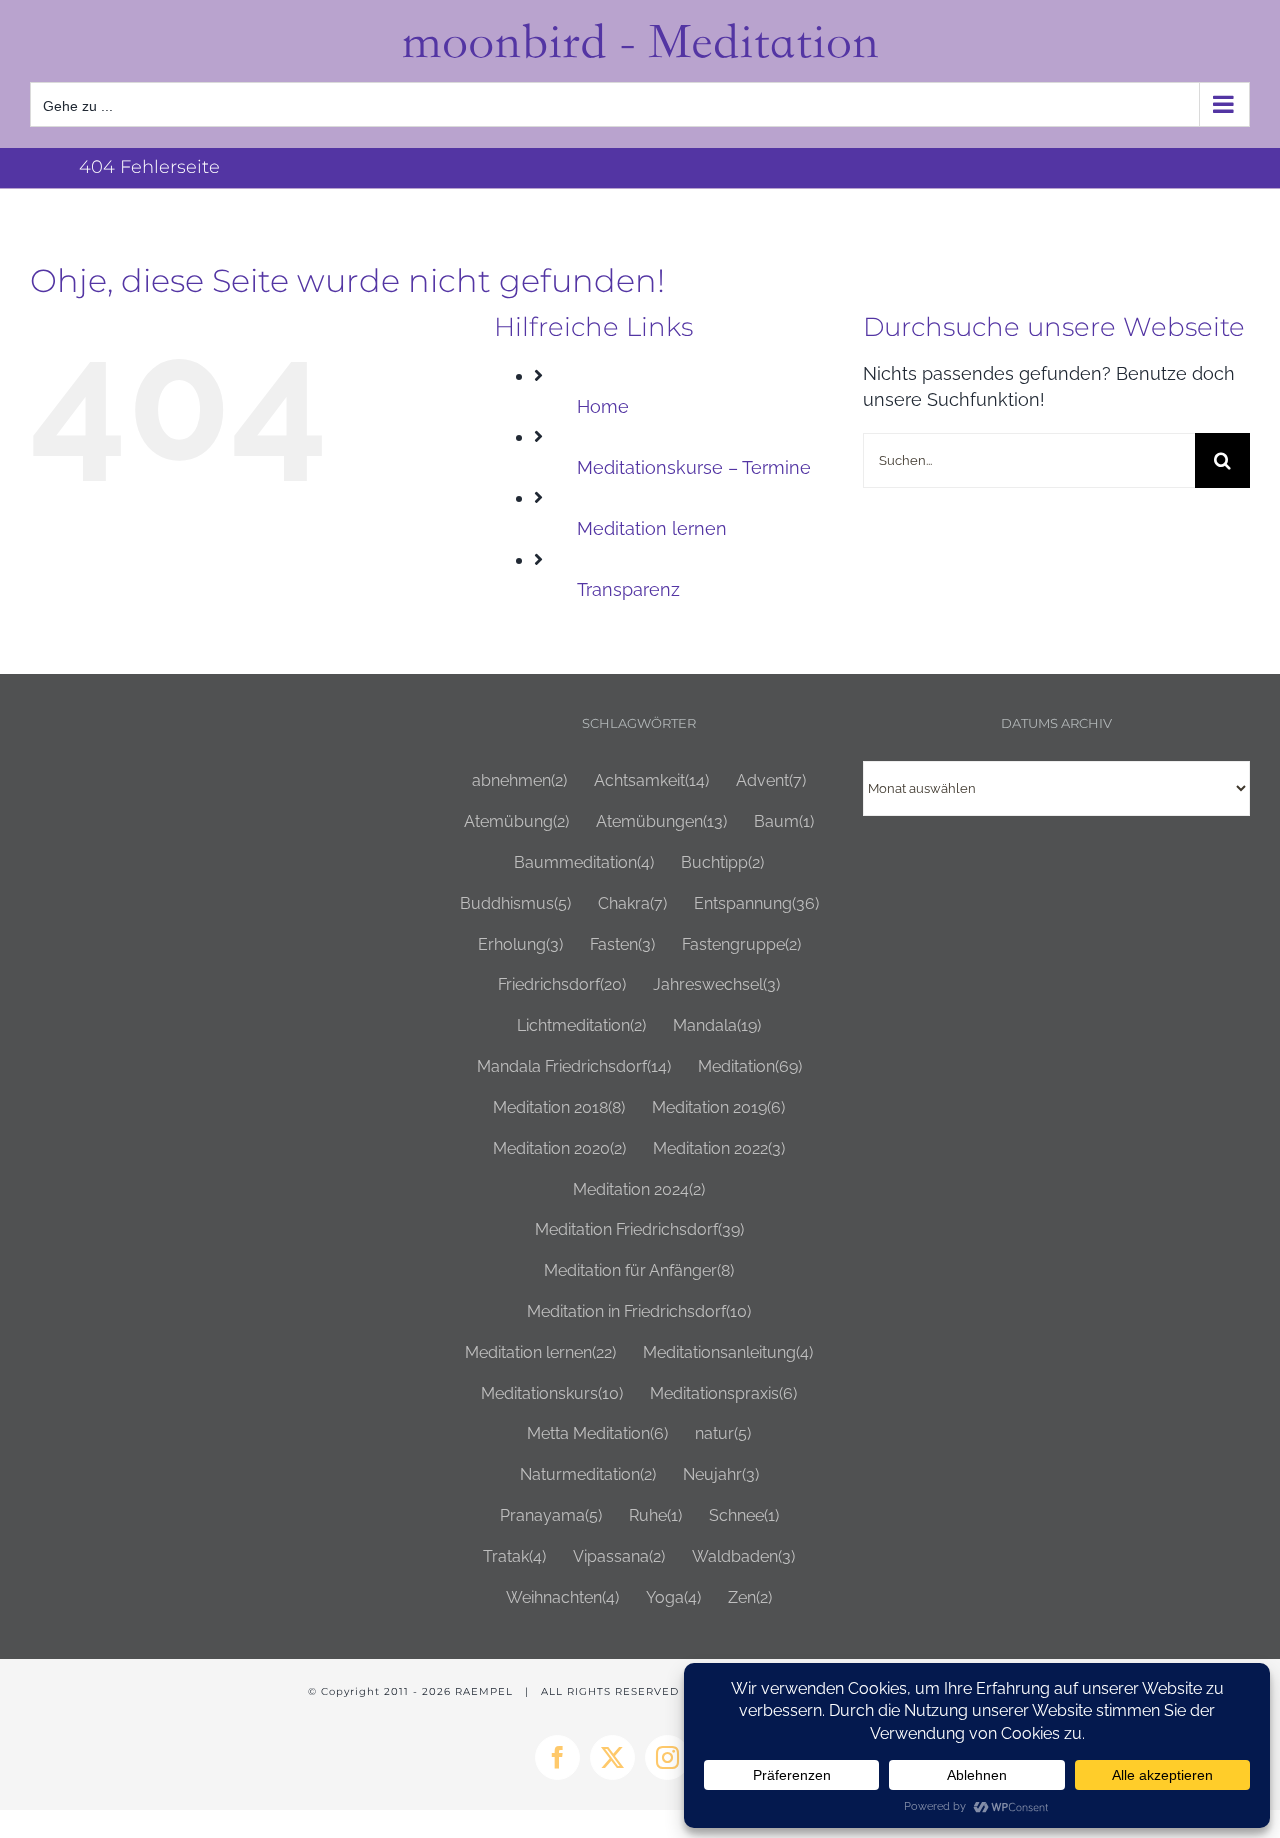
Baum (784, 821)
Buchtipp (722, 862)
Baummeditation (584, 862)
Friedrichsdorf (562, 984)
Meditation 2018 (559, 1107)
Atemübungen (661, 821)
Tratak (514, 1556)
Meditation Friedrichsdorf (639, 1229)
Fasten (622, 944)
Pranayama (551, 1515)
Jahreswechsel (716, 984)
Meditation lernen (652, 528)
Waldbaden (743, 1556)
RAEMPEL (484, 1691)
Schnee (744, 1515)
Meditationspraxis (723, 1393)
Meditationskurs (552, 1393)
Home (603, 406)
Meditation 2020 (559, 1148)
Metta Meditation (597, 1433)
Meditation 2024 (639, 1189)
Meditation (750, 1066)
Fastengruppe (741, 944)
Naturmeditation (588, 1474)
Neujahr (721, 1474)
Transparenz (628, 589)
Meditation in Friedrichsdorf (639, 1311)
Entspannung (756, 903)
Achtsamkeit (651, 780)
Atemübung (516, 821)
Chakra (632, 903)
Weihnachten (562, 1597)
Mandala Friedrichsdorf (574, 1066)
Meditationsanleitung (728, 1352)
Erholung (520, 944)
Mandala (717, 1025)
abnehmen (519, 780)
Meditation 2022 (719, 1148)
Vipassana (619, 1556)
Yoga (673, 1597)
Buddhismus (515, 903)
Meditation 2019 (718, 1107)
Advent (771, 780)
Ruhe (655, 1515)
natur (723, 1433)
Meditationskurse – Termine (694, 467)
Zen (750, 1597)
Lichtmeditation (581, 1025)
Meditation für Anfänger (639, 1270)
